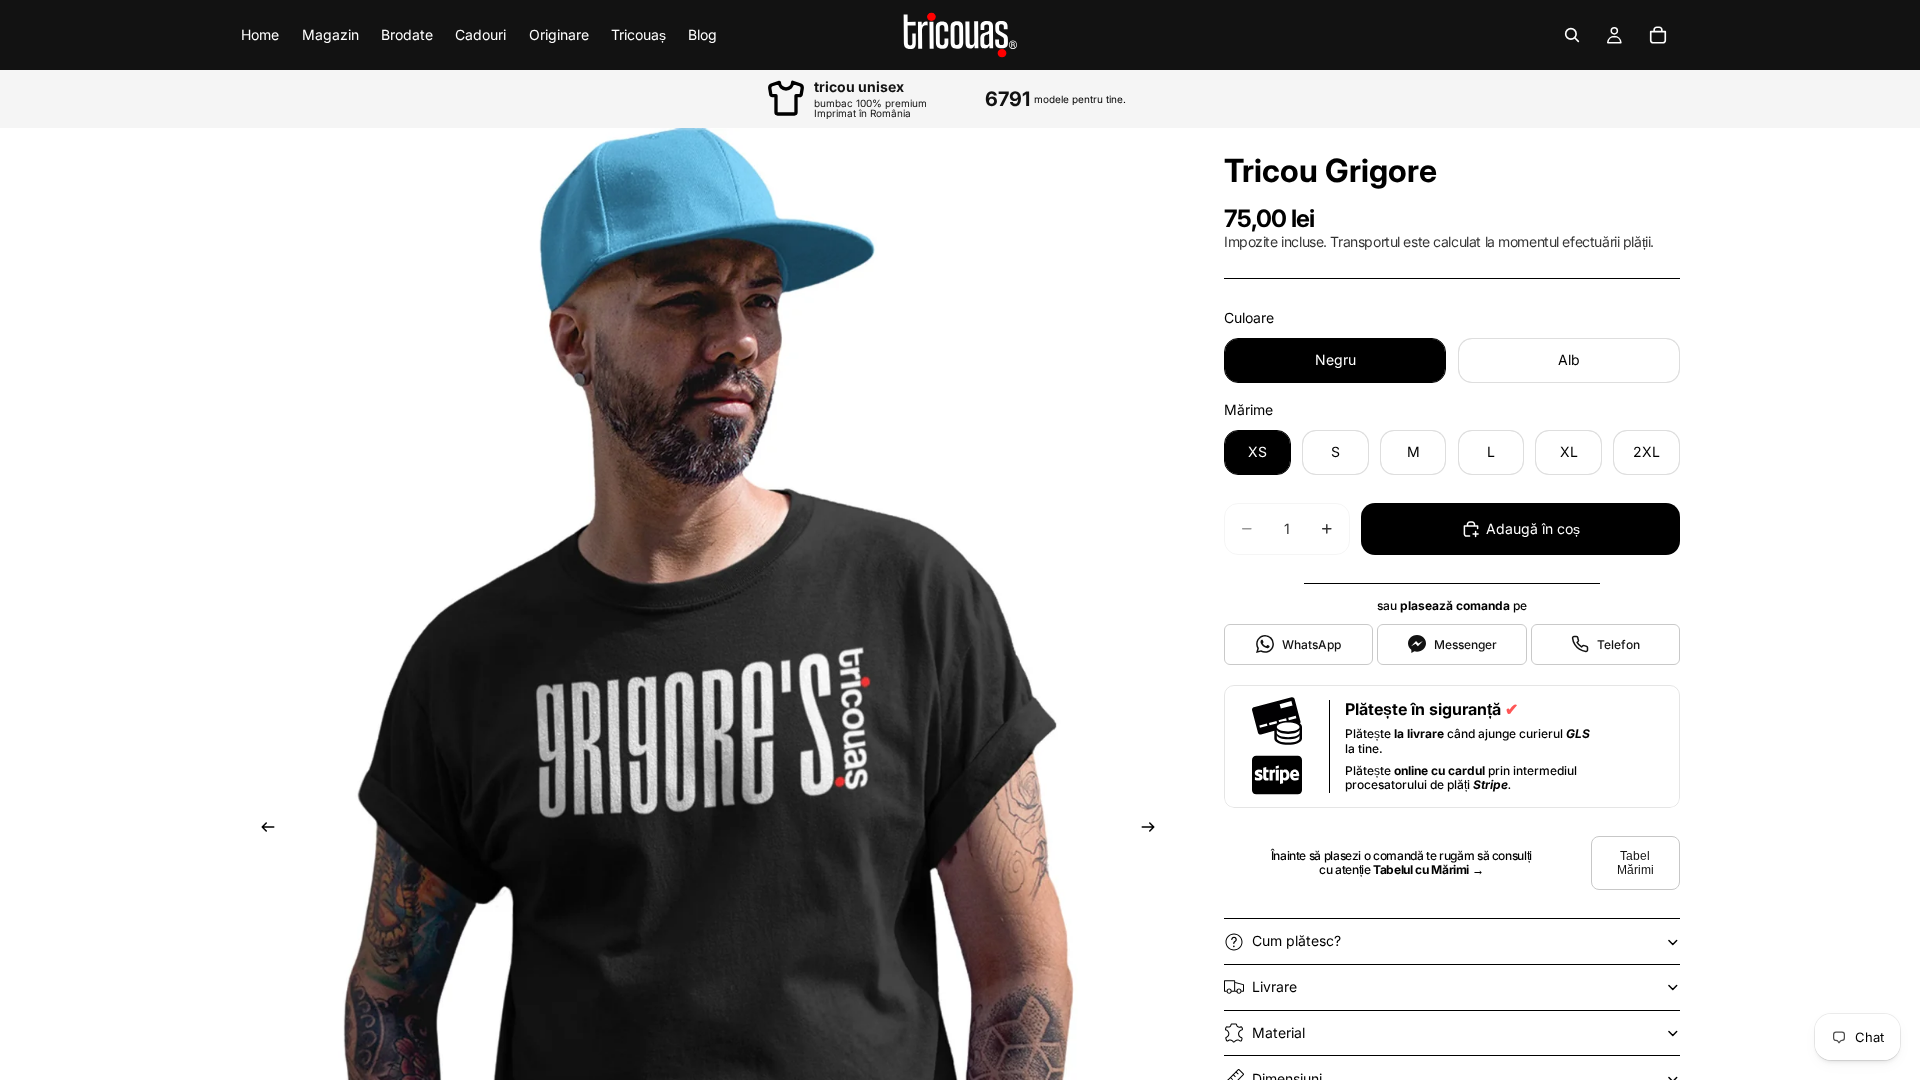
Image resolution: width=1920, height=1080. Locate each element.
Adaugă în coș (1533, 528)
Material (1278, 1032)
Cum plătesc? (1296, 940)
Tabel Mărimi (1635, 863)
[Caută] (1572, 35)
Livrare (1274, 986)
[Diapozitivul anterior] (262, 830)
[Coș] (1658, 35)
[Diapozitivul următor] (1154, 830)
